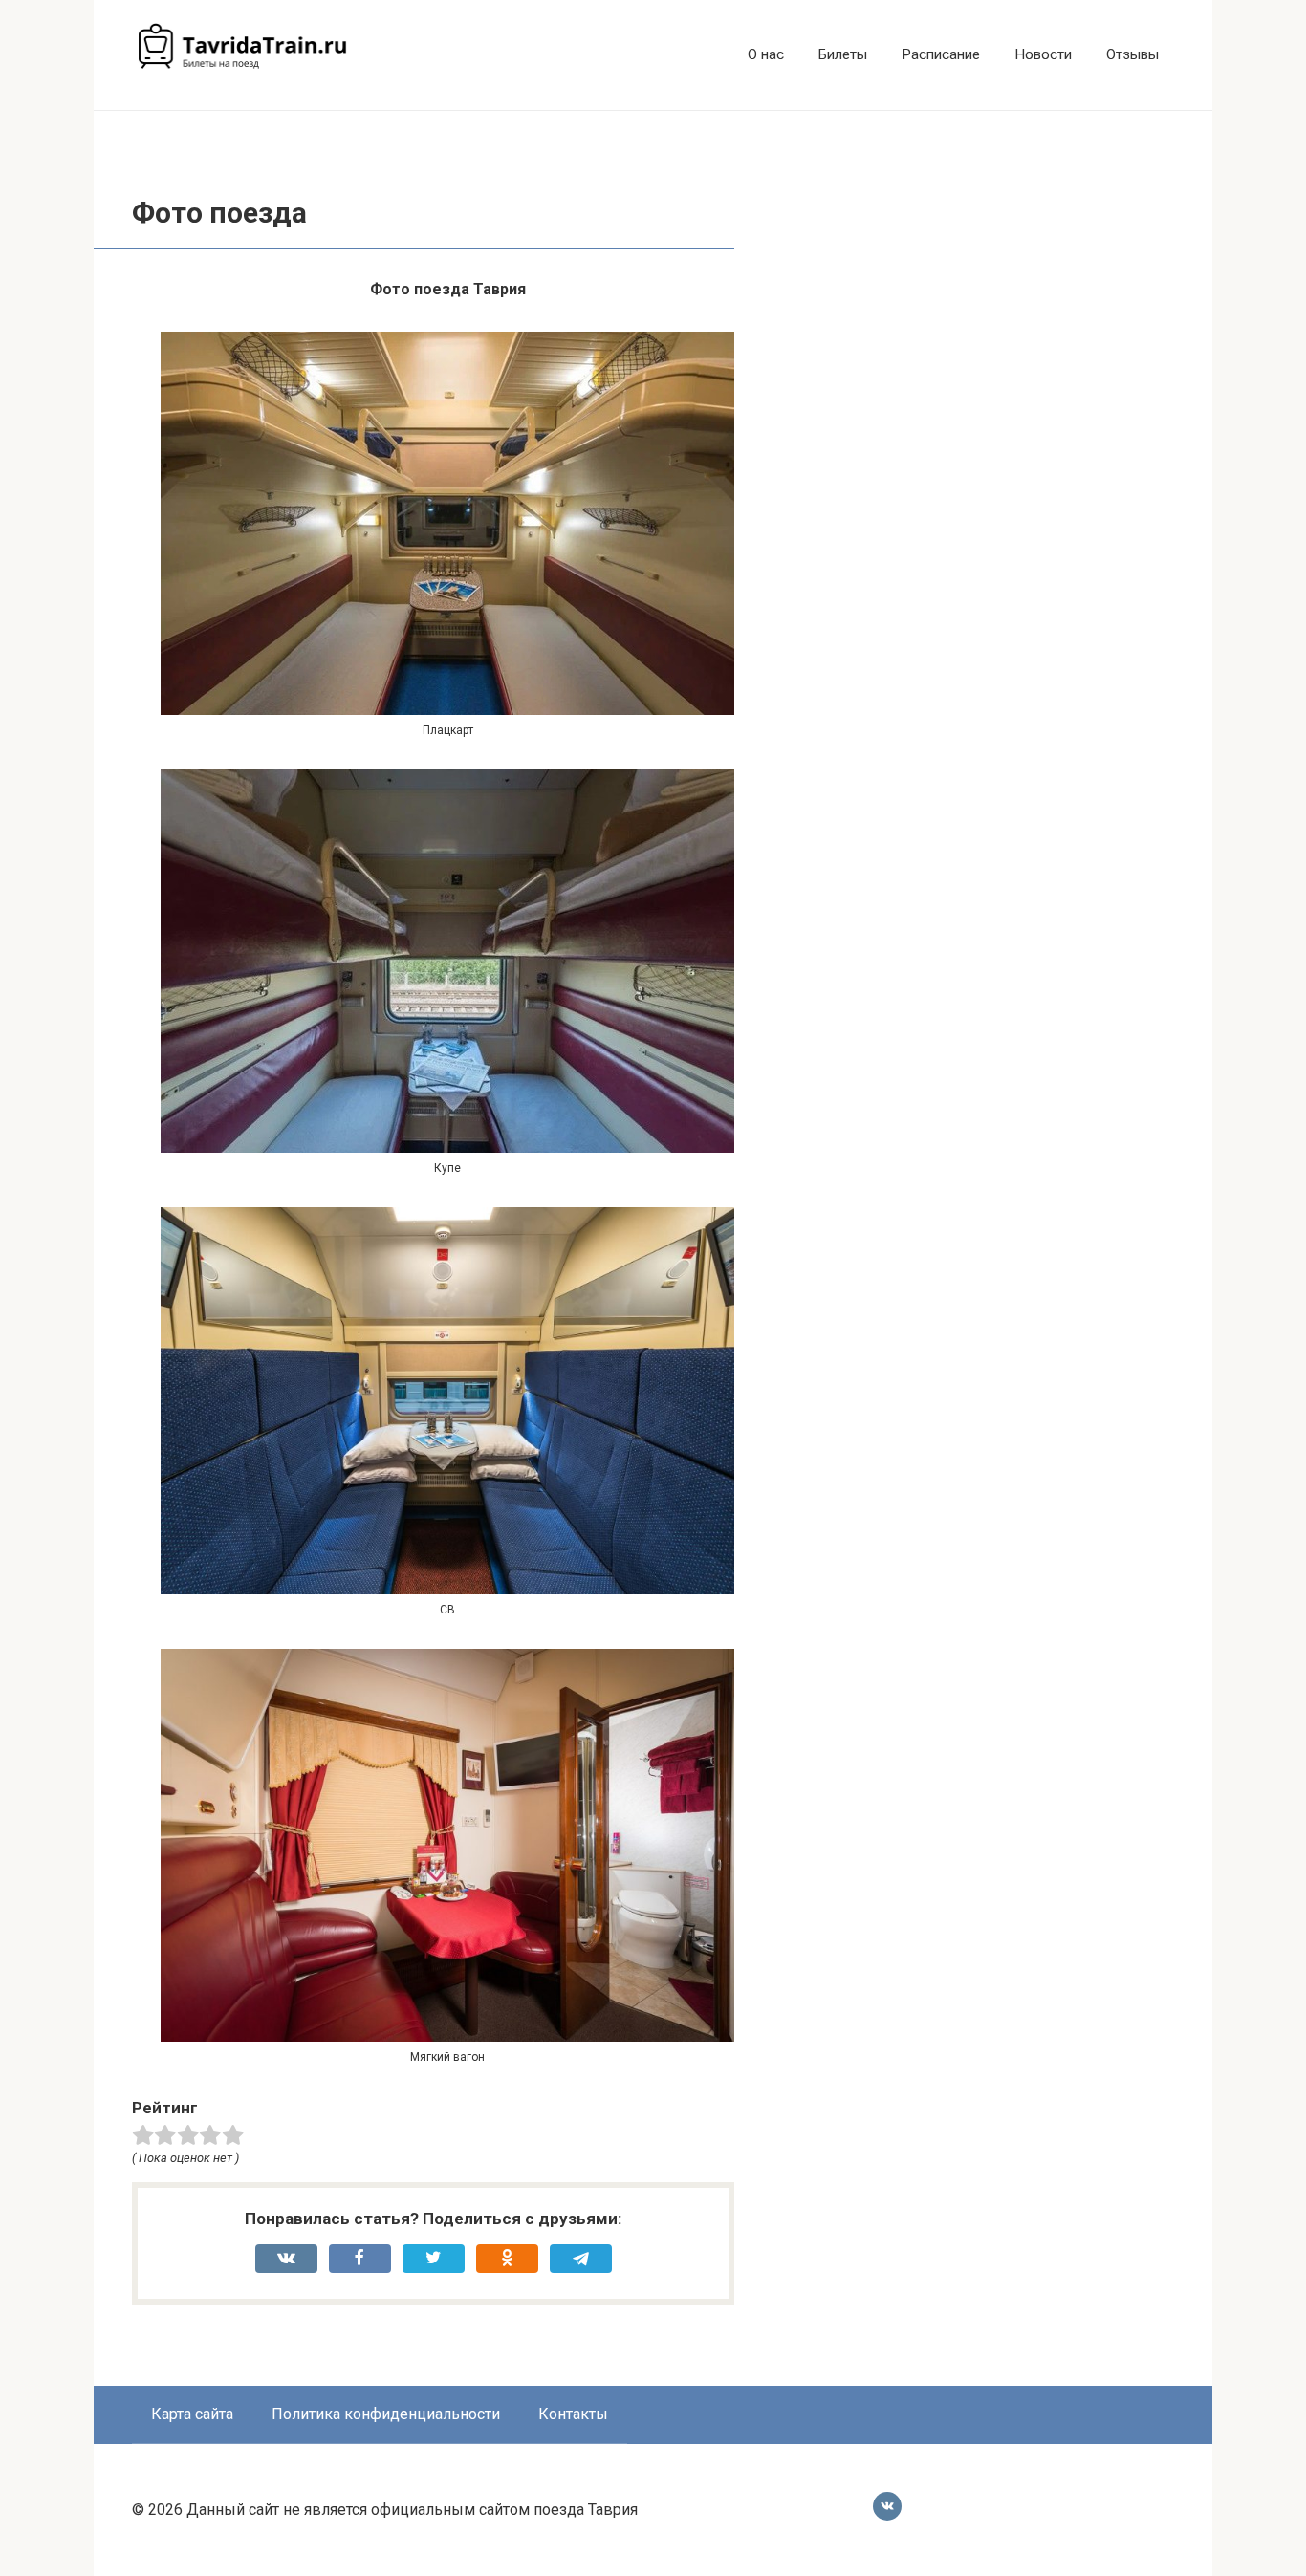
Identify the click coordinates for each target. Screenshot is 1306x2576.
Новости (1043, 54)
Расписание (941, 54)
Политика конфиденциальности (386, 2414)
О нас (766, 54)
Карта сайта (192, 2414)
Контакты (573, 2414)
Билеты (843, 54)
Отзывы (1132, 54)
